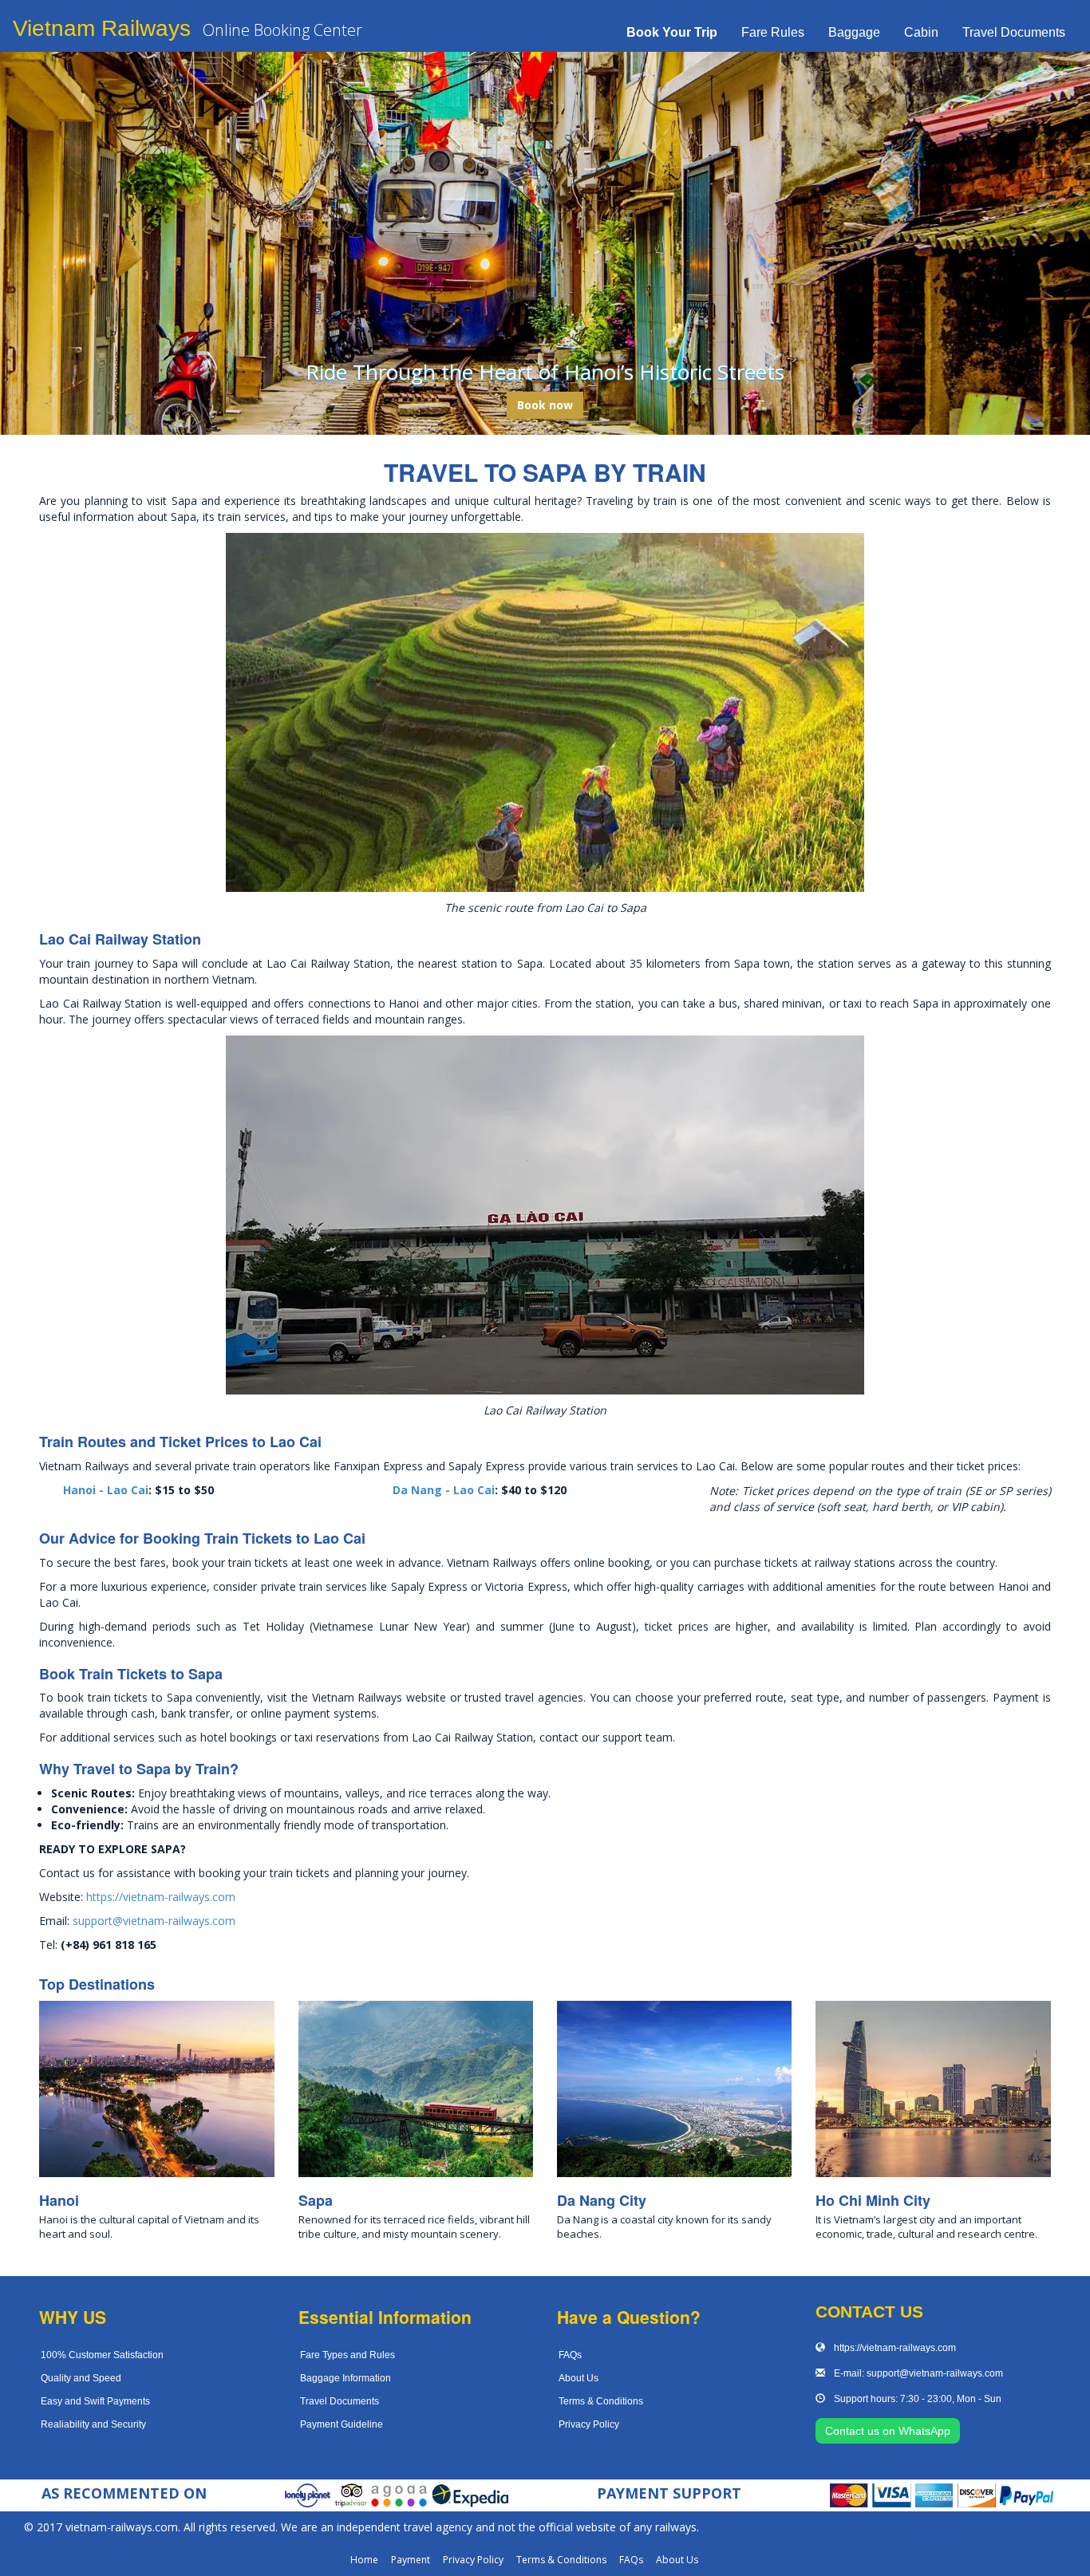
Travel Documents (1014, 32)
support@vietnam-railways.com (154, 1921)
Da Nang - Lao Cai (444, 1490)
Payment (411, 2560)
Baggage (854, 32)
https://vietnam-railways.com (161, 1897)
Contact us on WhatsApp (888, 2431)
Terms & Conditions (601, 2401)
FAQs (570, 2355)
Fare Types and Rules (348, 2355)
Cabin (921, 32)
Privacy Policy (589, 2424)
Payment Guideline (342, 2424)
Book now (545, 405)
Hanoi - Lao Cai (106, 1490)
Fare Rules (773, 32)
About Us (579, 2378)
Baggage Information (346, 2378)
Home (364, 2560)
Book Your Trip (672, 32)
